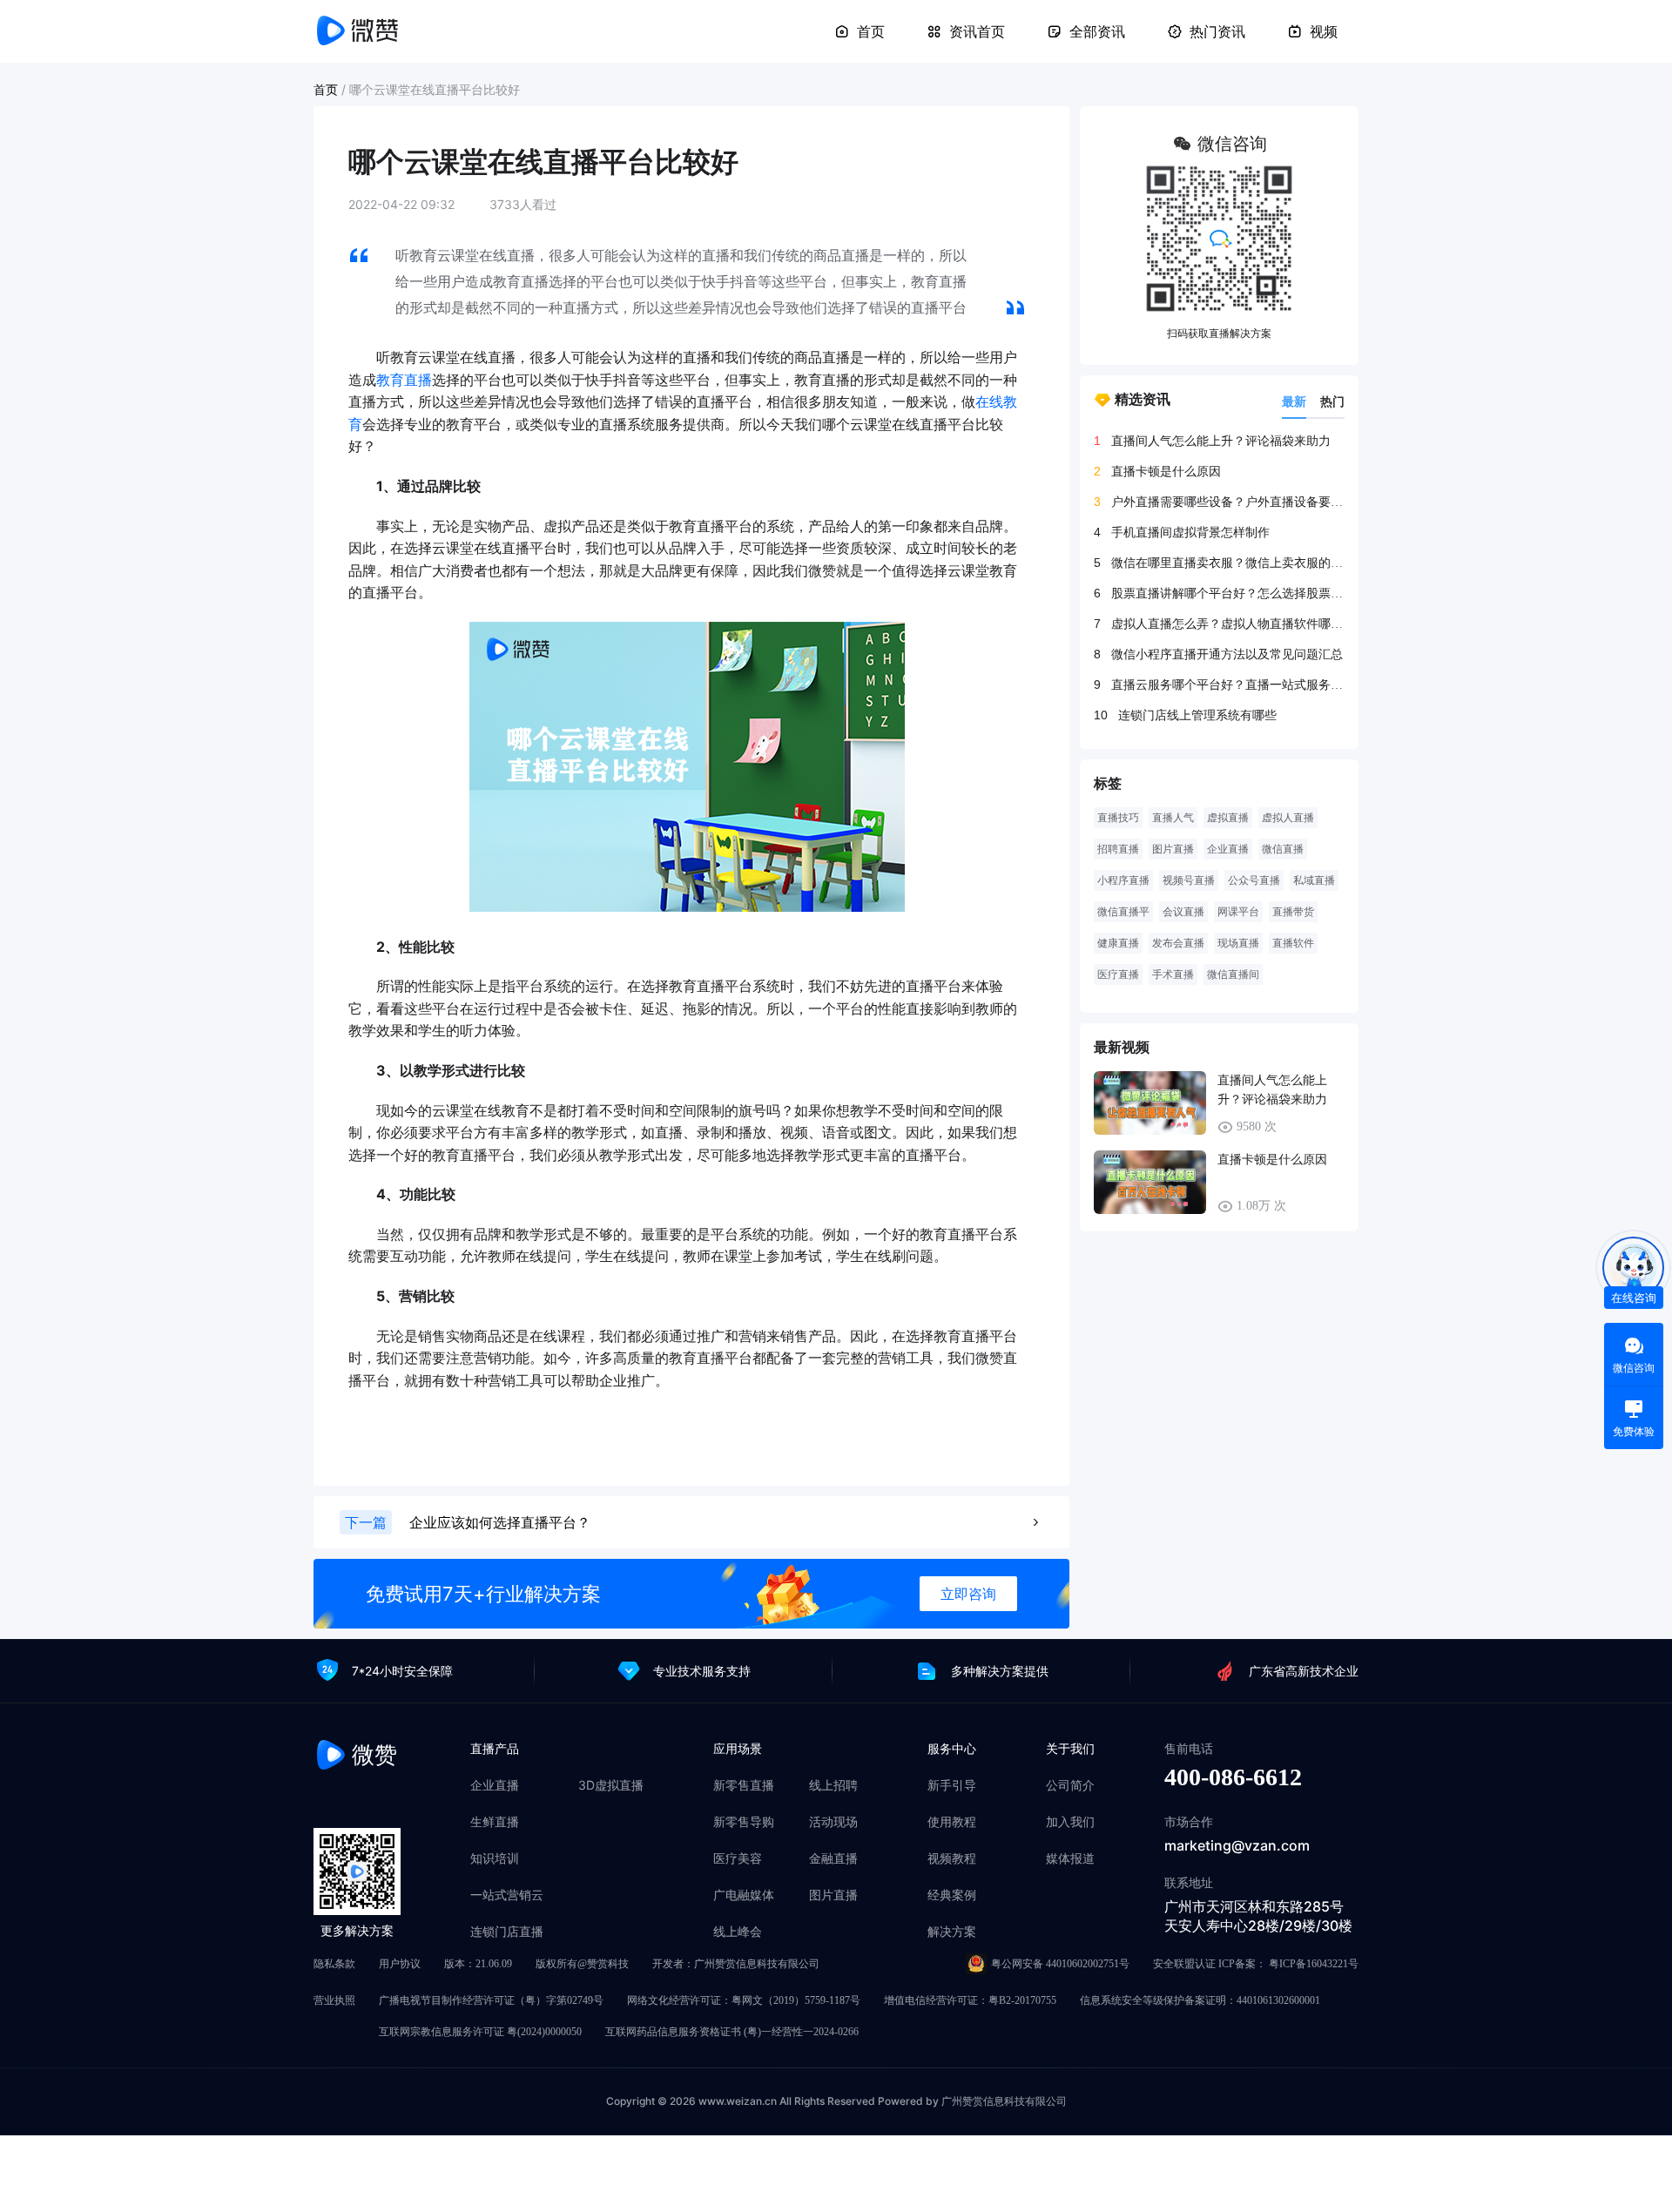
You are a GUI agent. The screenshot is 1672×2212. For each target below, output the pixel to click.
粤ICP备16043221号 (1314, 1964)
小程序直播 (1123, 880)
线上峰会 (738, 1932)
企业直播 (1228, 849)
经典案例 (952, 1895)
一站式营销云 (507, 1895)
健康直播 (1118, 943)
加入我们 (1070, 1822)
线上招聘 (833, 1785)
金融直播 (833, 1858)
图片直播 (1173, 849)
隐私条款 (334, 1964)
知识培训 (495, 1858)
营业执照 (334, 2000)
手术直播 (1173, 974)
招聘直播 (1118, 849)
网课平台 (1238, 912)
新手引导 (952, 1785)
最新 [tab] (1294, 401)
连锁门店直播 (507, 1932)
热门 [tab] (1332, 401)
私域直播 (1314, 880)
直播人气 (1173, 818)
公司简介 (1070, 1785)
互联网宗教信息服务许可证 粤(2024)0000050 (480, 2032)
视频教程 (952, 1858)
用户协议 (400, 1964)
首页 (871, 31)
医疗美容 (738, 1858)
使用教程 (952, 1822)
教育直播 (404, 380)
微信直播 (1283, 849)
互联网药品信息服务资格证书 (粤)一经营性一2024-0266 (732, 2032)
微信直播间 (1233, 974)
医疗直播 (1118, 974)
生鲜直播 (495, 1822)
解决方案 (952, 1932)
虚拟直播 (1228, 818)
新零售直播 (744, 1785)
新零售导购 (744, 1822)
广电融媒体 (744, 1895)
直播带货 (1293, 912)
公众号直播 (1254, 880)
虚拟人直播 (1288, 818)
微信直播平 (1123, 912)
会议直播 (1183, 912)
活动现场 (833, 1822)
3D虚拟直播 (611, 1785)
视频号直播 (1189, 880)
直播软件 (1293, 943)
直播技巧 (1118, 818)
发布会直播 (1178, 943)
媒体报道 (1070, 1858)
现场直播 (1238, 943)
